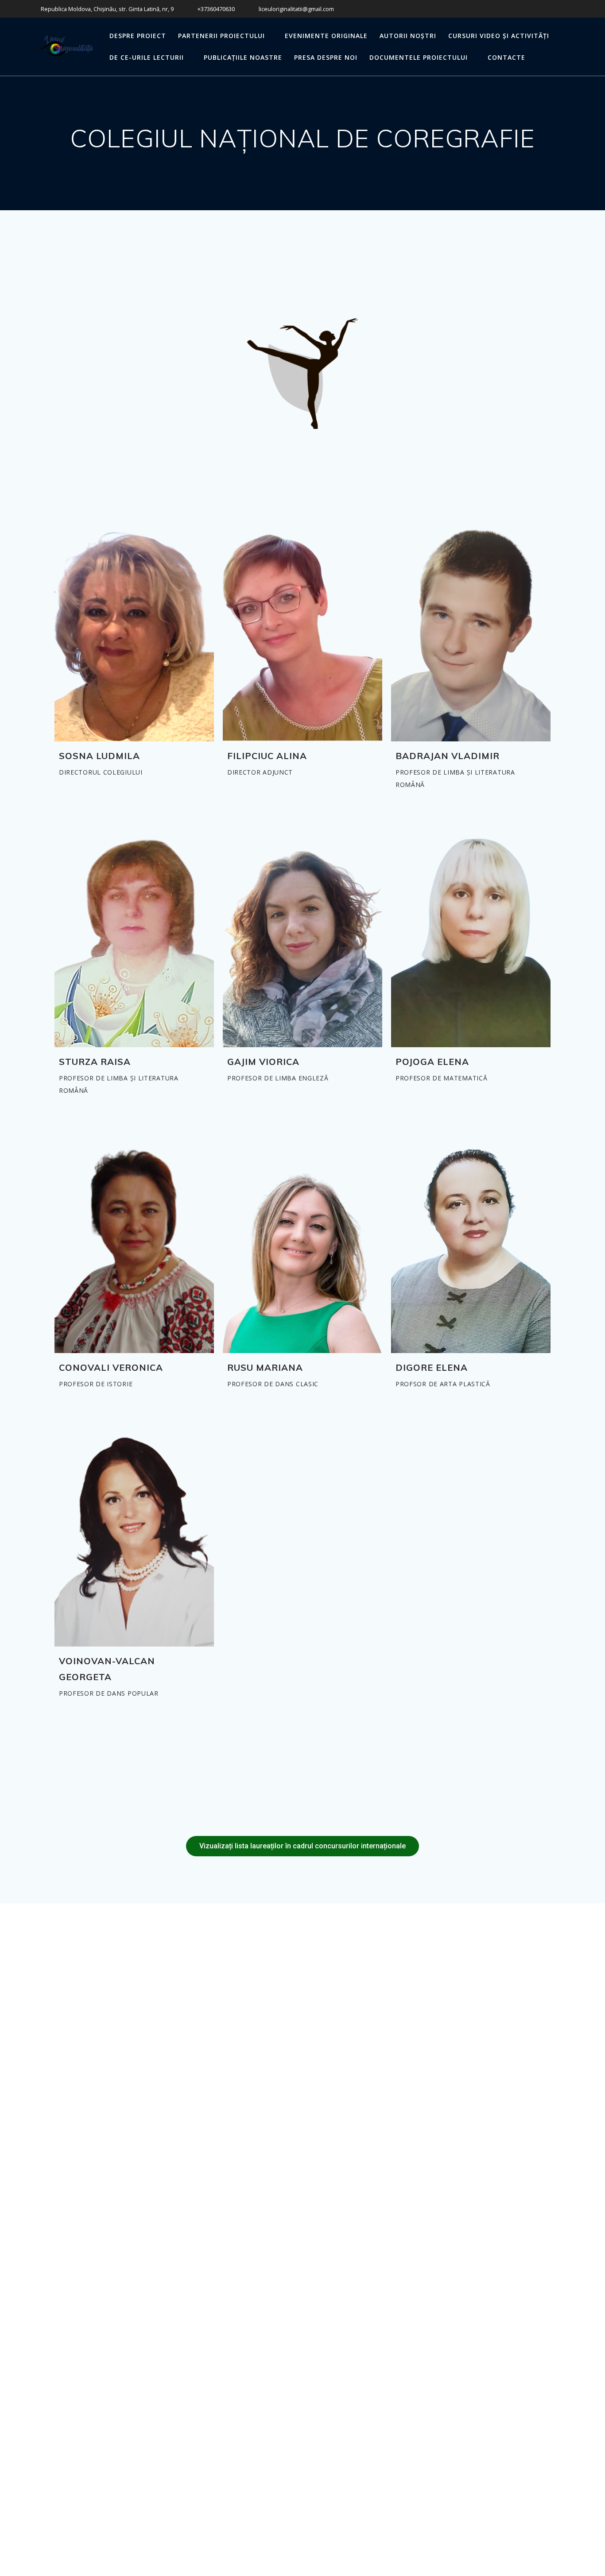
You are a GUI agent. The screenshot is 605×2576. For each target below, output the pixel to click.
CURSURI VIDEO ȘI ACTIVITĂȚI (499, 36)
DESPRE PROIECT (138, 36)
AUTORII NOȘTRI (408, 36)
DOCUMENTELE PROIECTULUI (419, 57)
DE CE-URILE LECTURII (147, 57)
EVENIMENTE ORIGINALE (326, 36)
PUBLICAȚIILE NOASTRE (243, 57)
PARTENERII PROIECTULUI (221, 36)
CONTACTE (506, 57)
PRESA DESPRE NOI (326, 57)
